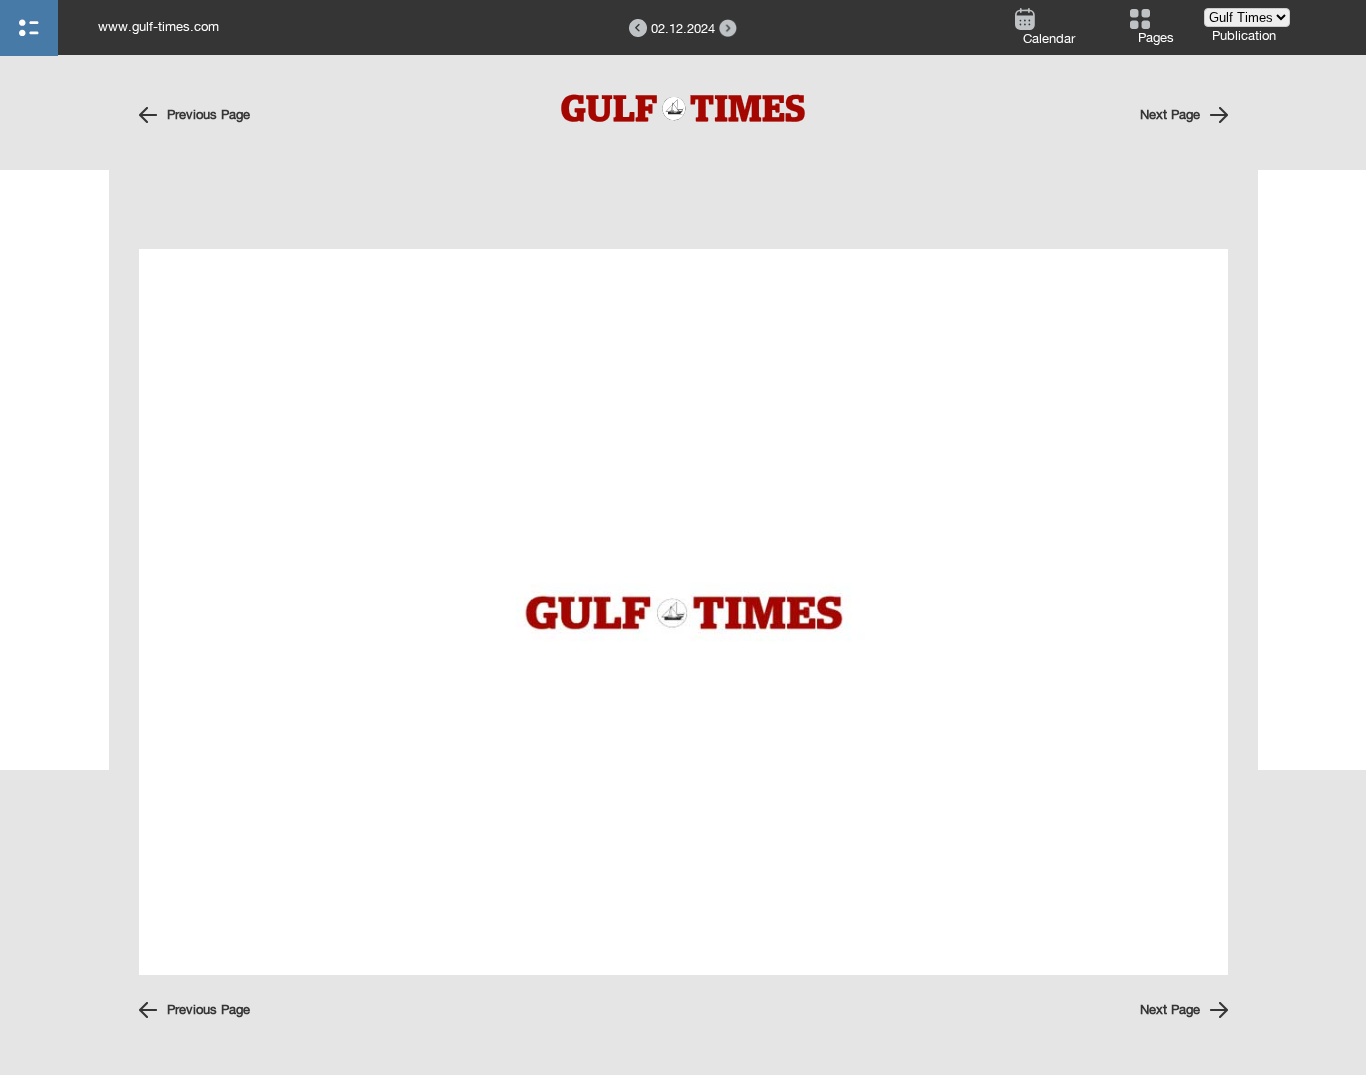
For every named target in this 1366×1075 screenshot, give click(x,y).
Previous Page (208, 114)
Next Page (1170, 114)
